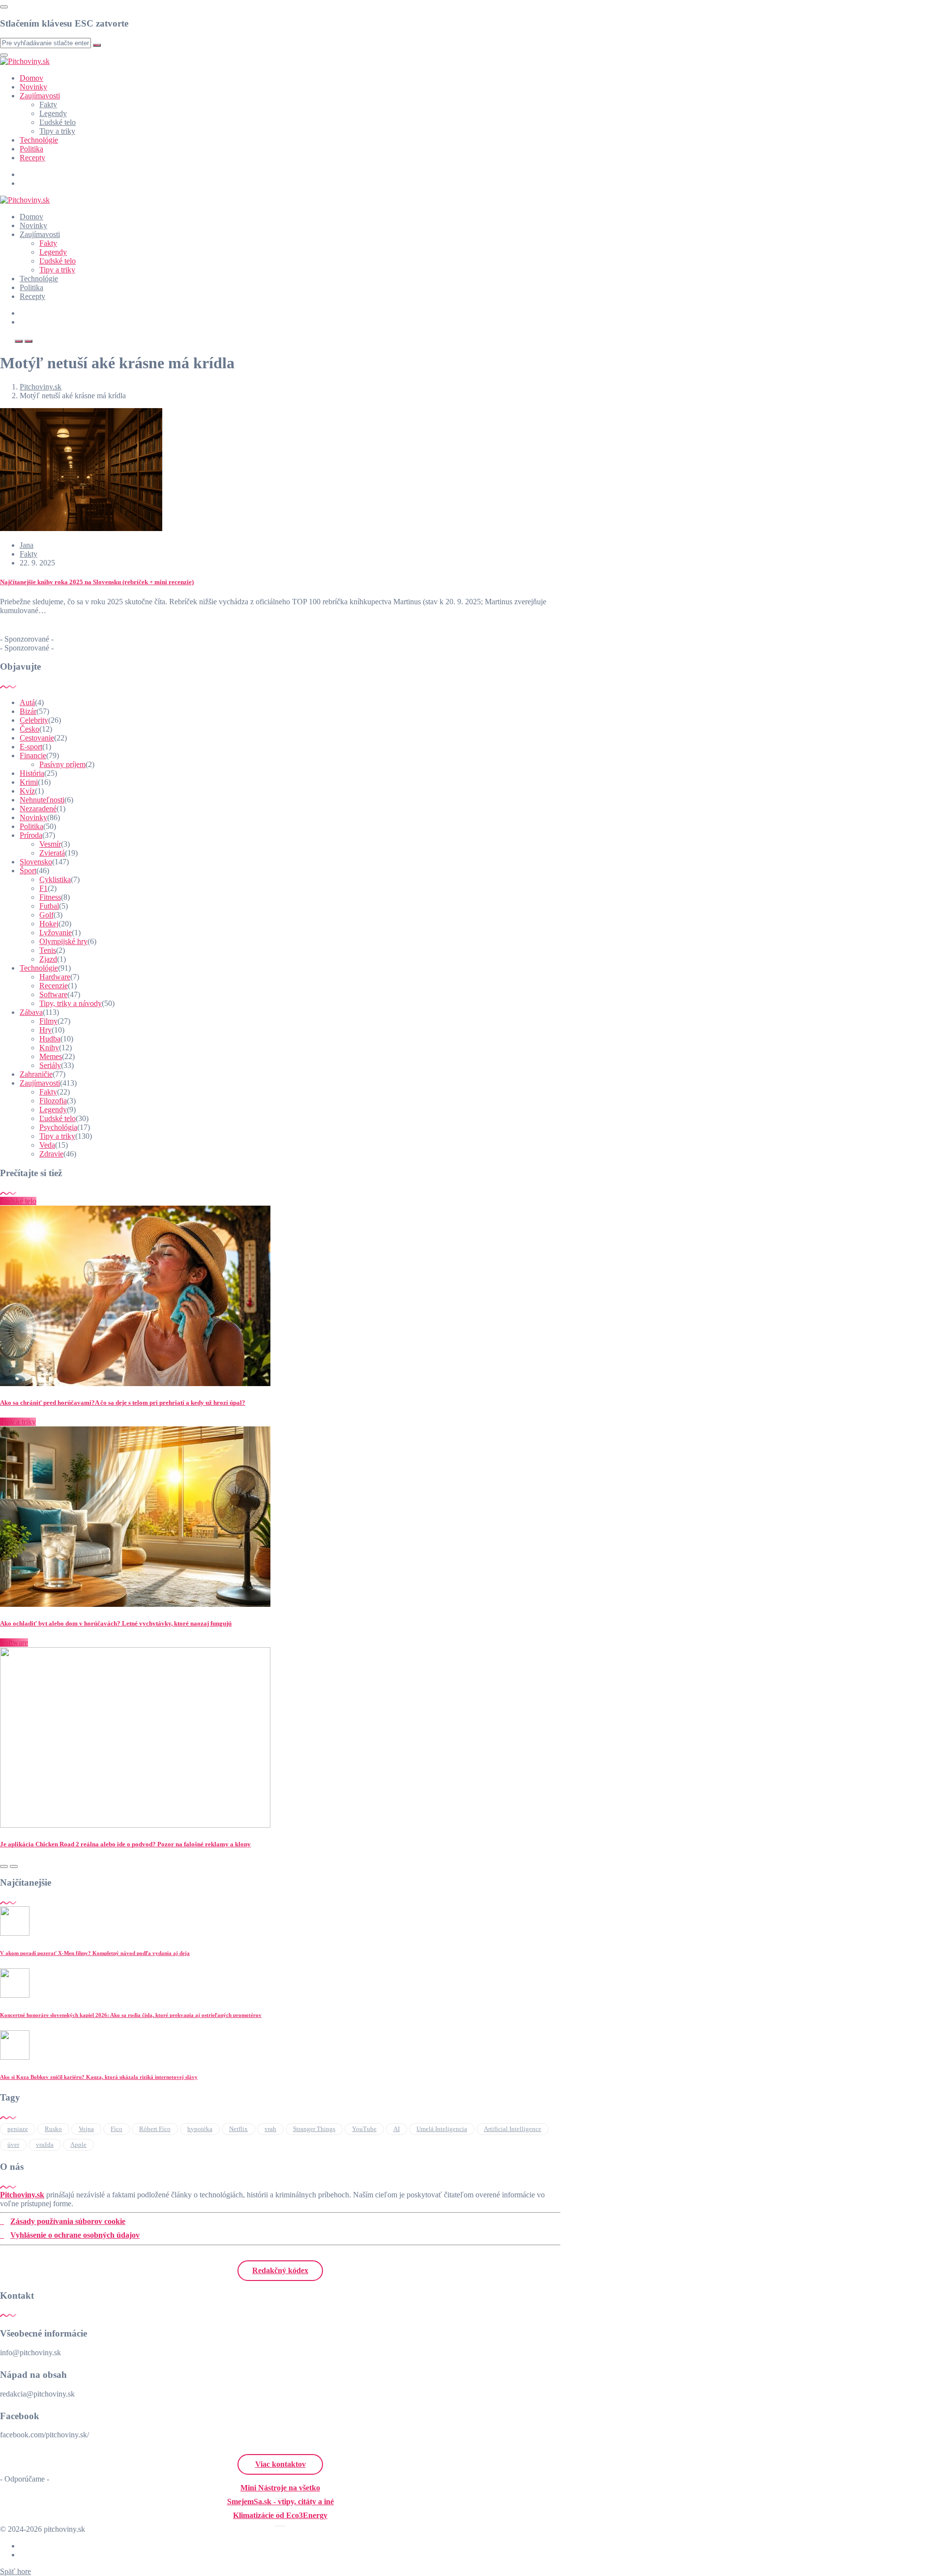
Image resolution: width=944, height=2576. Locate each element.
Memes (51, 1056)
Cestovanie (37, 738)
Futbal (49, 906)
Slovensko (36, 862)
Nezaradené (38, 809)
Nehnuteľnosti (42, 800)
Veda (47, 1145)
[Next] (14, 1866)
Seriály (50, 1065)
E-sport (31, 747)
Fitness (50, 897)
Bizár (28, 711)
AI (397, 2129)
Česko (29, 729)
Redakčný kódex (280, 2270)
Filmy (48, 1021)
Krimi (29, 782)
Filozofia (53, 1101)
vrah (270, 2129)
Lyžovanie (56, 933)
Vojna (86, 2129)
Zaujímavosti (40, 96)
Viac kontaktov (280, 2464)
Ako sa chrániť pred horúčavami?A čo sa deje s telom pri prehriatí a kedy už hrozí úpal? (123, 1403)
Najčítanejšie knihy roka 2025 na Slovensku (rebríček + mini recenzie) (97, 582)
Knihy (49, 1048)
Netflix (238, 2129)
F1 (44, 888)
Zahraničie (36, 1074)
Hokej (49, 924)
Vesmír (50, 844)
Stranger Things (314, 2129)
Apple (78, 2145)
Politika (31, 149)
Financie (33, 755)
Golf (46, 915)
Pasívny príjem (62, 764)
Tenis (48, 950)
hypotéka (200, 2129)
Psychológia (58, 1127)
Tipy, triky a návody (71, 1003)
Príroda (31, 835)
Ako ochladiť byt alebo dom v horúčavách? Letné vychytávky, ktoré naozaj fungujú (116, 1623)
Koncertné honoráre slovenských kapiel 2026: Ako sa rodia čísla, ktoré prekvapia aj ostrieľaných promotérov (131, 2015)
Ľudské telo (58, 122)
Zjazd (48, 959)
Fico (117, 2129)
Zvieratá (52, 853)
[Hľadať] (19, 341)
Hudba (50, 1039)
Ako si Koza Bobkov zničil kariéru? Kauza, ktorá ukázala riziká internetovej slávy (99, 2077)
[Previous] (4, 1866)
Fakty (48, 104)
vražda (45, 2145)
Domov (31, 78)
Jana (27, 545)
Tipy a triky (57, 131)
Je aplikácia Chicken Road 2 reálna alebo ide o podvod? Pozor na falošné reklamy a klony (125, 1844)
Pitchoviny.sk (22, 2195)
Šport (28, 871)
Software (53, 994)
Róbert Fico (155, 2129)
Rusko (53, 2129)
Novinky (33, 87)
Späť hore (15, 2571)
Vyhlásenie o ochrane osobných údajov (75, 2235)
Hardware (55, 977)
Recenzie (54, 986)
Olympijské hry (63, 941)
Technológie (39, 140)
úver (13, 2145)
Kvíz (27, 791)
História (32, 773)
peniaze (18, 2129)
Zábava (31, 1012)
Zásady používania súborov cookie (68, 2221)
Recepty (32, 158)
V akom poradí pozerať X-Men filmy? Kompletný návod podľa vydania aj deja (95, 1953)
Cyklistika (55, 879)
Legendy (53, 113)
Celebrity (34, 720)
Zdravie (51, 1154)
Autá (27, 702)
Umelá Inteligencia (442, 2129)
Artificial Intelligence (513, 2129)
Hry (45, 1030)
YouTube (364, 2129)
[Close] (4, 7)
